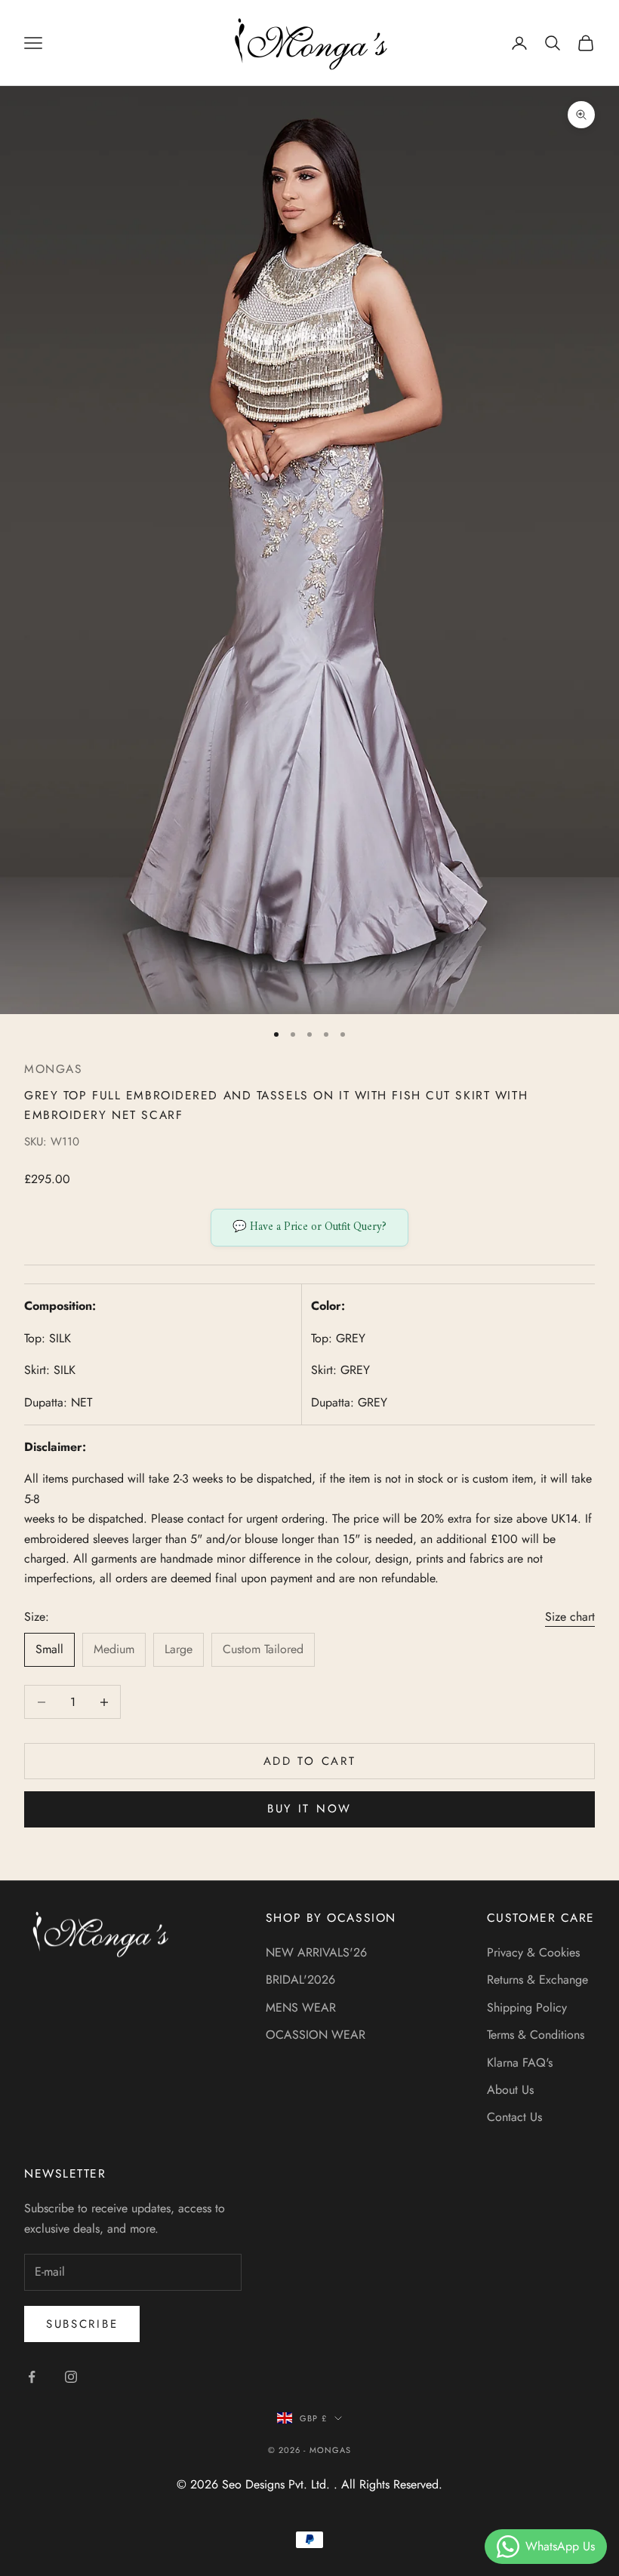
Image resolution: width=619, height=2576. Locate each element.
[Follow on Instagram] (71, 2377)
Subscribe (82, 2324)
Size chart (570, 1617)
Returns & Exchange (537, 1980)
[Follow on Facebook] (32, 2377)
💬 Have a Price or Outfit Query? (309, 1227)
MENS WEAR (301, 2007)
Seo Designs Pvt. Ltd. (278, 2484)
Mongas (53, 1069)
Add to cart (310, 1761)
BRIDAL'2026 (300, 1980)
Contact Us (514, 2117)
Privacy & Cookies (533, 1952)
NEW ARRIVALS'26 (316, 1952)
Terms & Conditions (536, 2035)
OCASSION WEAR (316, 2035)
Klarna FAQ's (520, 2063)
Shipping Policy (527, 2007)
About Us (510, 2090)
